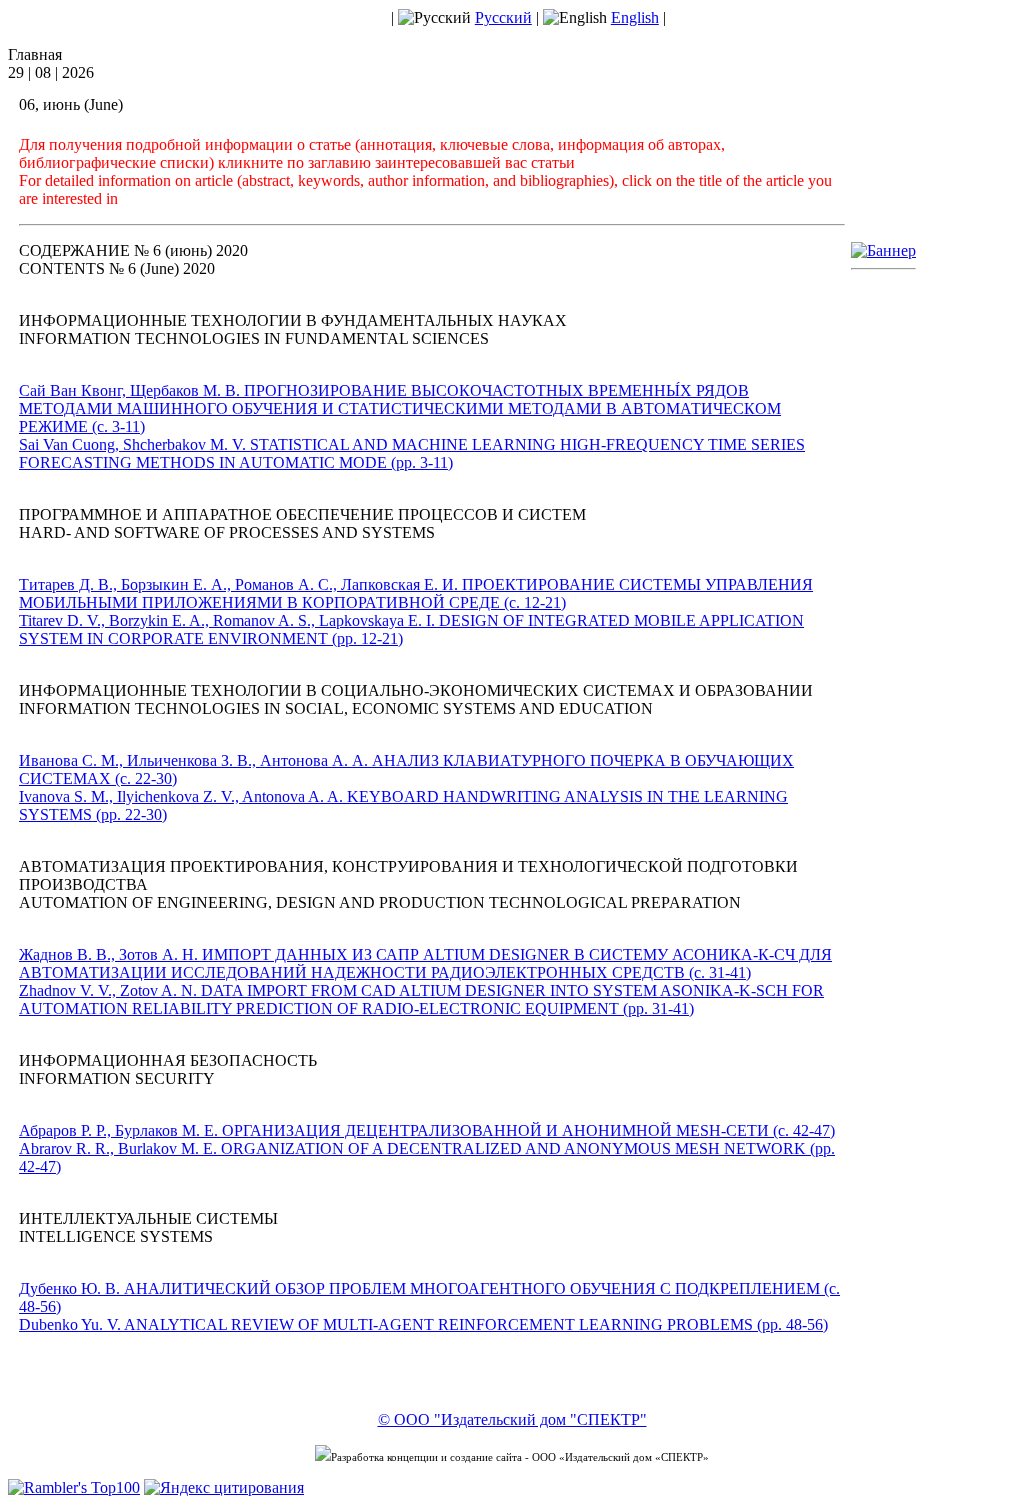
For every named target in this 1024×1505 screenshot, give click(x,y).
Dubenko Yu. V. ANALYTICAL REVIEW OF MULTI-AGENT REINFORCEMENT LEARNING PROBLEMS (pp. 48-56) (423, 1324)
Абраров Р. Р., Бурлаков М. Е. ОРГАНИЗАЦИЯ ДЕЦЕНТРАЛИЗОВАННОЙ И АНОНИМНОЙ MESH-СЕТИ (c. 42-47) (427, 1130)
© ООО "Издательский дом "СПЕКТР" (512, 1419)
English (635, 17)
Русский (503, 17)
